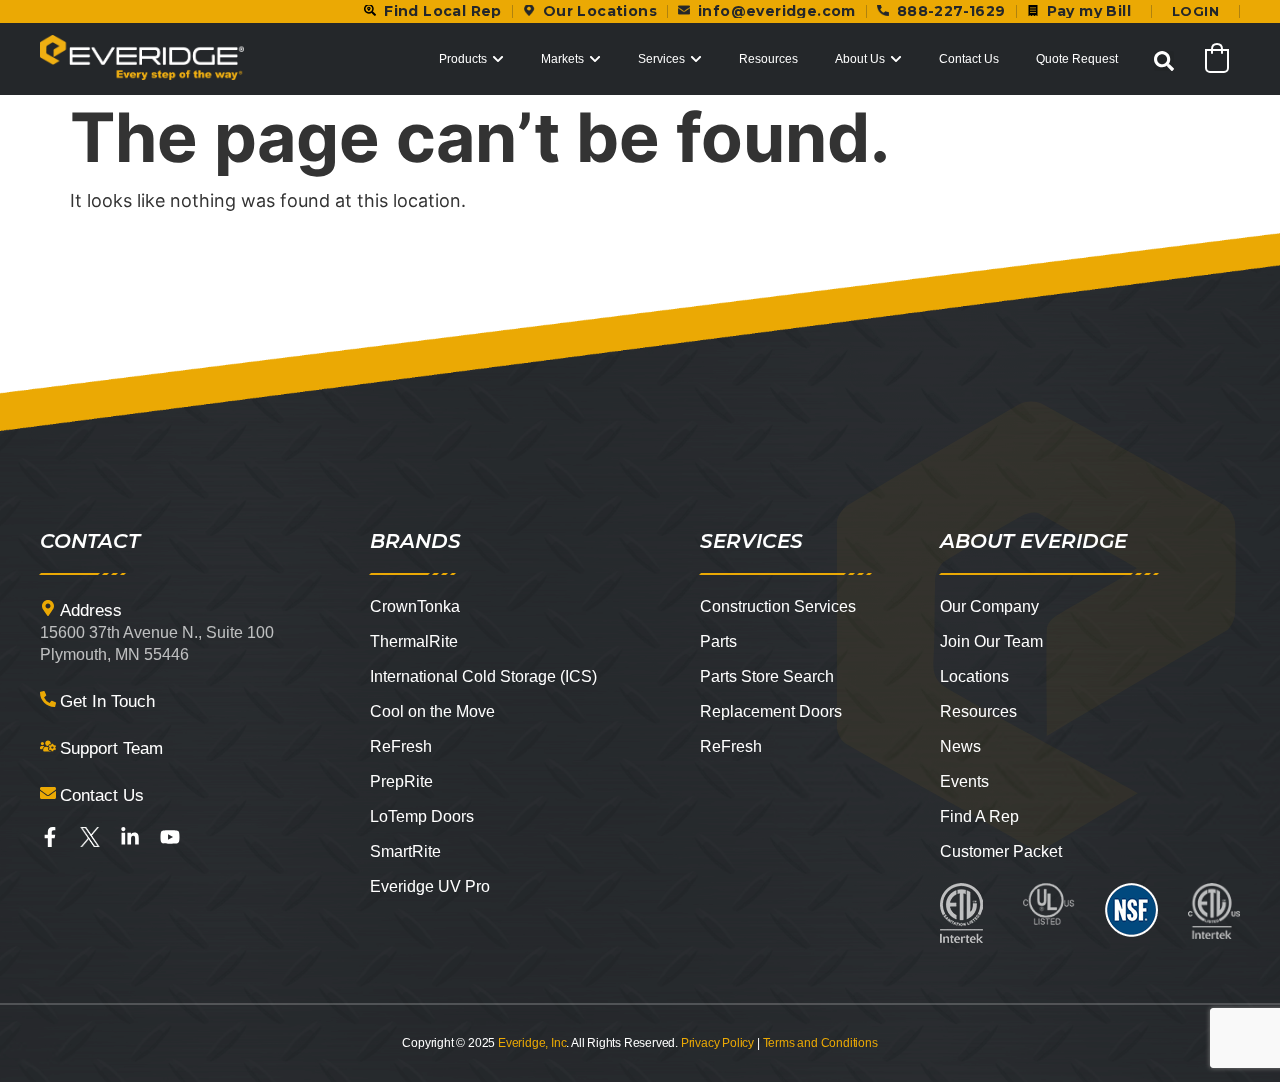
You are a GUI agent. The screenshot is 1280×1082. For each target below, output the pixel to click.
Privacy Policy (717, 1043)
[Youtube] (170, 837)
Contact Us (102, 795)
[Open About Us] (896, 59)
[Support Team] (48, 746)
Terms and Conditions (820, 1043)
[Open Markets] (595, 59)
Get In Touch (107, 701)
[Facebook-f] (50, 837)
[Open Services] (696, 59)
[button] (1164, 61)
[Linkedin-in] (130, 837)
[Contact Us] (48, 793)
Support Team (111, 748)
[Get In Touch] (48, 699)
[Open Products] (498, 59)
